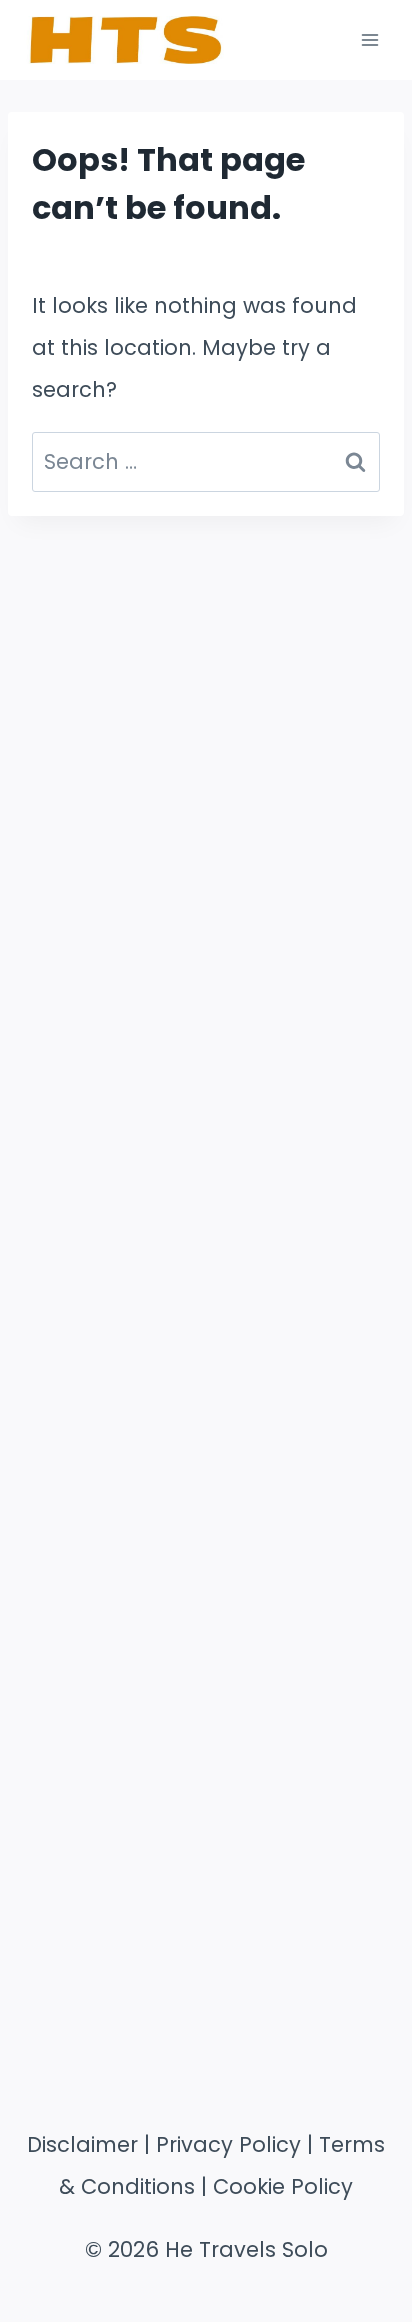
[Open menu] (369, 39)
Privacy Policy (228, 2144)
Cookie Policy (283, 2186)
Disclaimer (82, 2144)
